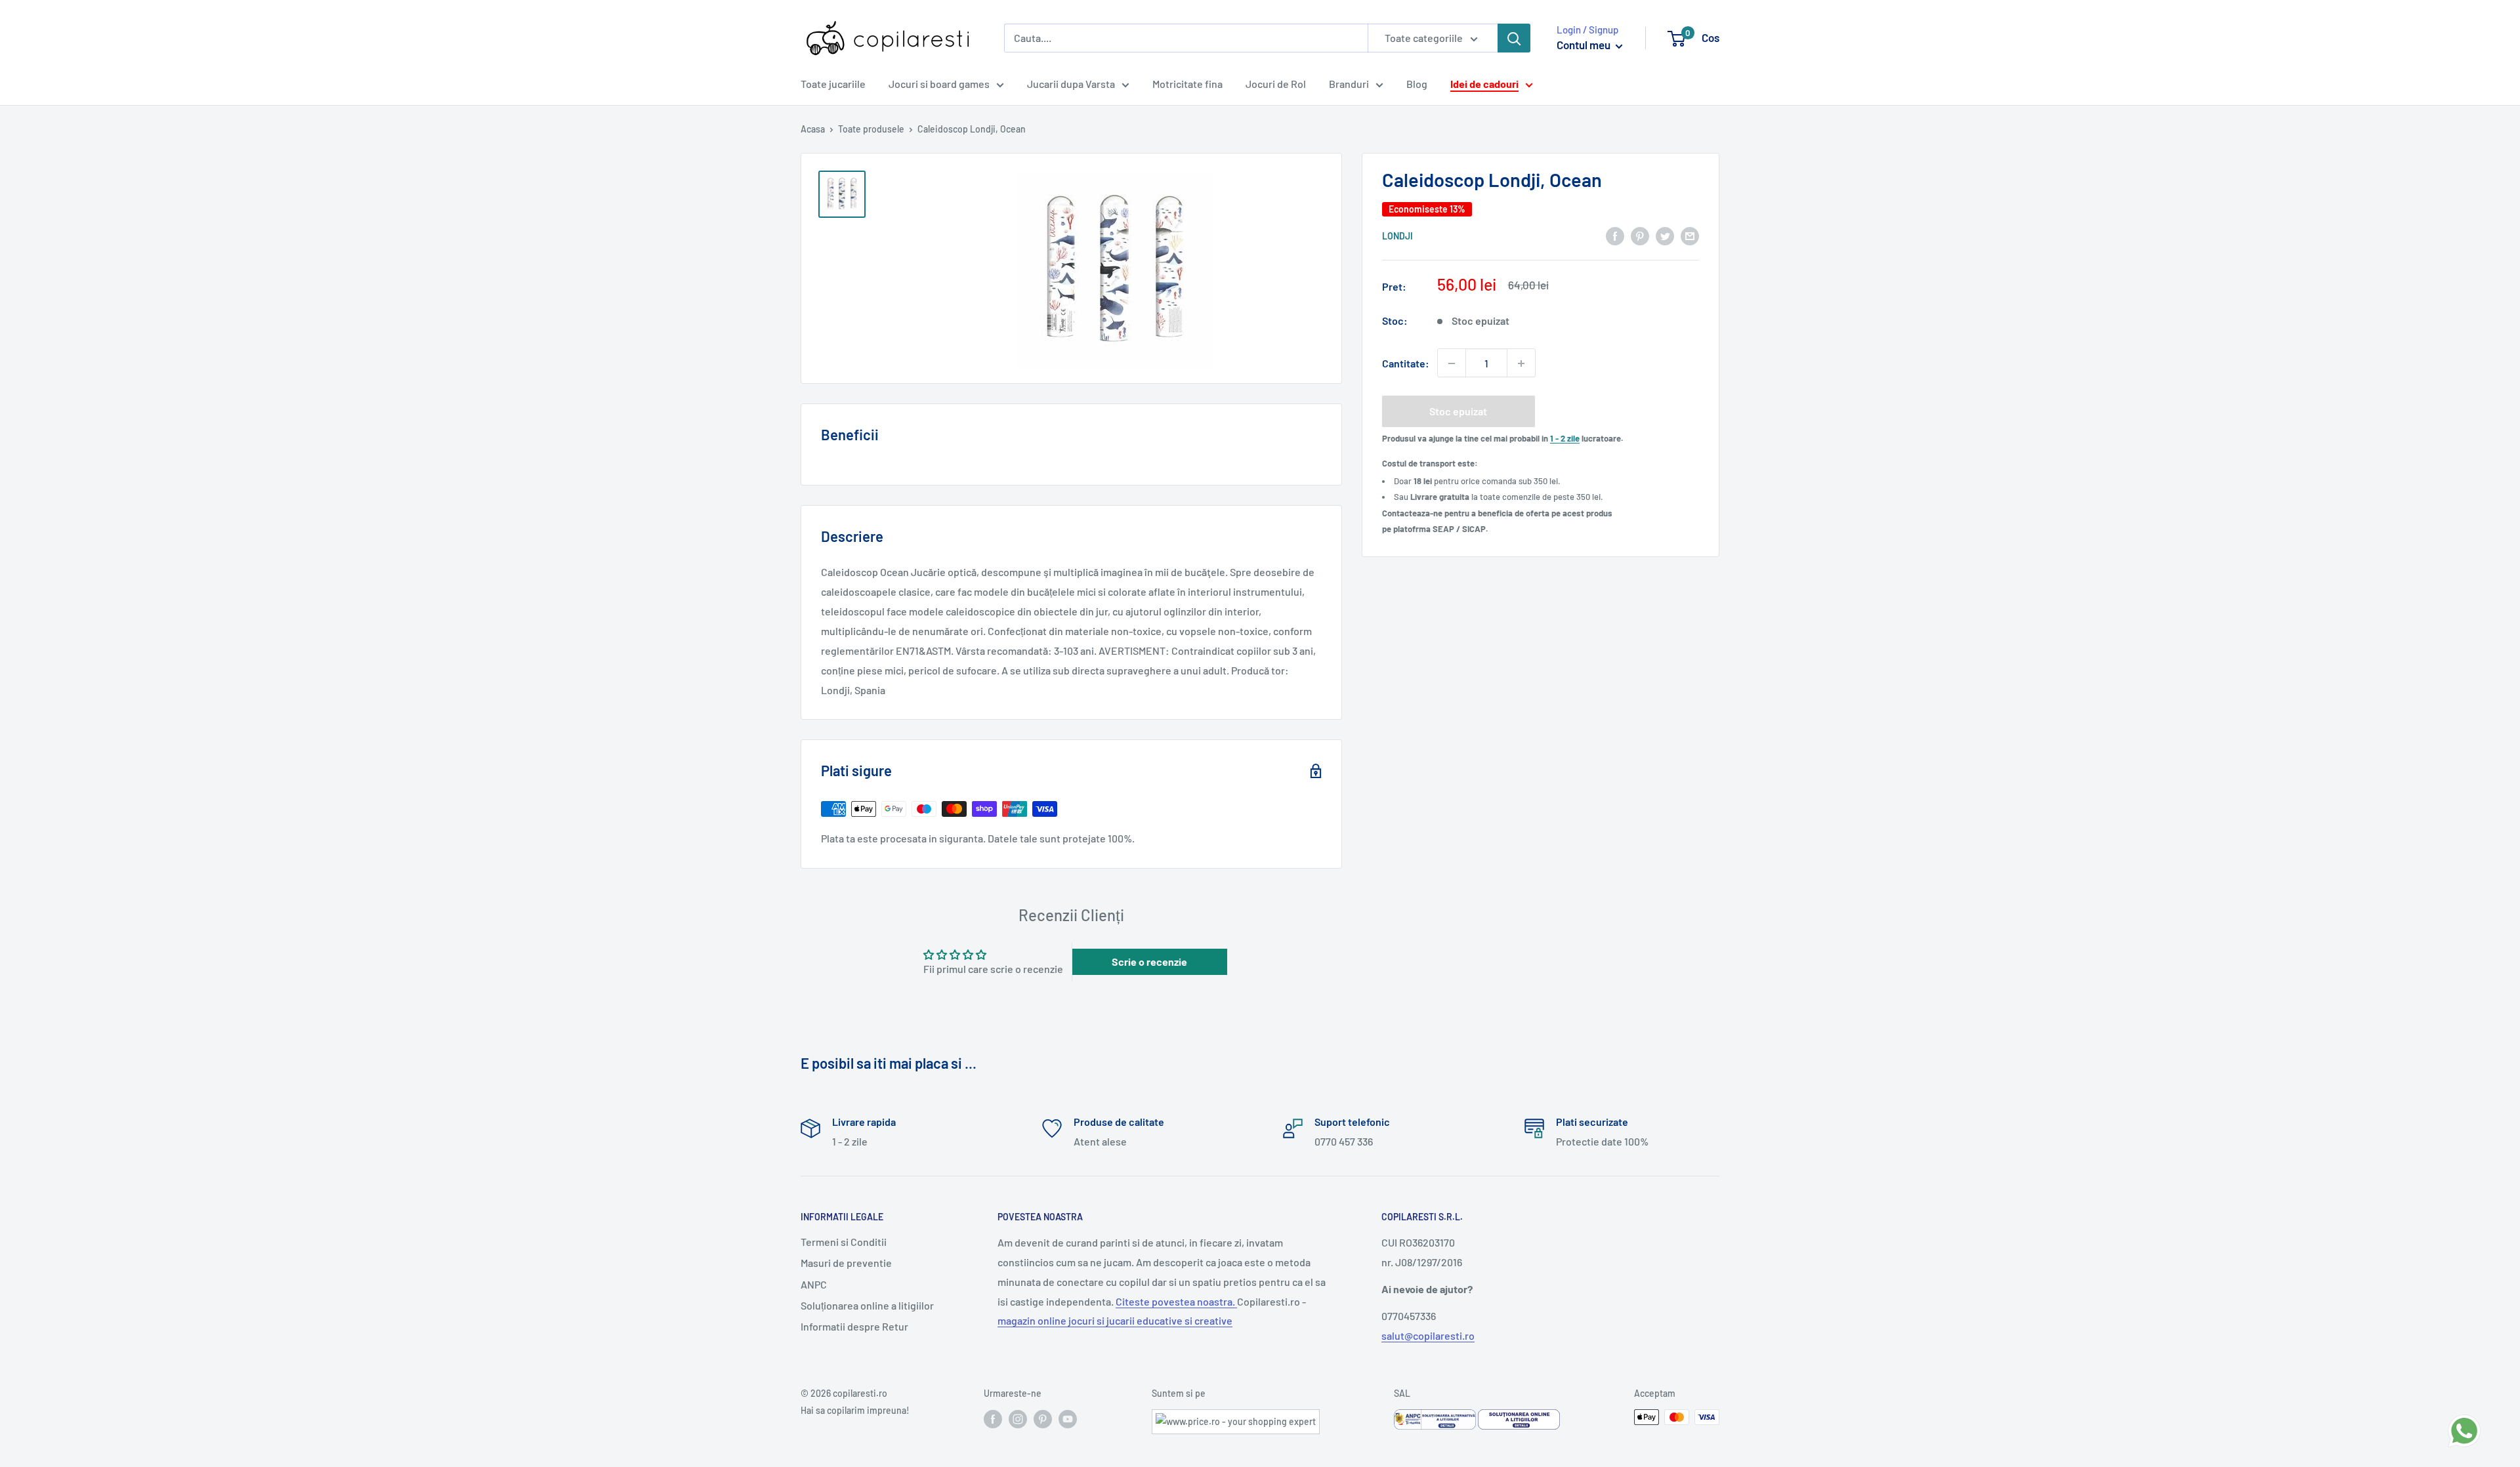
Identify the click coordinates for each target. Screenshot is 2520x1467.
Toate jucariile (833, 84)
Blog (1417, 84)
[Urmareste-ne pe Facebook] (993, 1418)
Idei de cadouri (1484, 84)
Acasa (813, 129)
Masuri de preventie (846, 1263)
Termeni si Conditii (844, 1242)
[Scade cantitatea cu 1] (1452, 363)
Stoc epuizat (1458, 412)
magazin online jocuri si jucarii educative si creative (1115, 1320)
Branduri (1349, 84)
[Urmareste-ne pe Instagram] (1018, 1418)
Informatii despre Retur (854, 1326)
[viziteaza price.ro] (1236, 1417)
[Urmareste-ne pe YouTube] (1068, 1418)
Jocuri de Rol (1276, 84)
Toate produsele (871, 129)
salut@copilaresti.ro (1428, 1335)
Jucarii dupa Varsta (1071, 84)
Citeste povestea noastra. (1176, 1301)
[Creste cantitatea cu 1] (1521, 363)
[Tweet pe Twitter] (1665, 235)
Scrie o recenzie (1149, 961)
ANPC (814, 1284)
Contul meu (1585, 45)
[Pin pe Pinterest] (1640, 235)
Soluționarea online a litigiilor (867, 1305)
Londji (1397, 237)
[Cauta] (1514, 38)
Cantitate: (1406, 363)
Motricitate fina (1187, 84)
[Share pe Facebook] (1615, 235)
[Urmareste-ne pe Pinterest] (1043, 1418)
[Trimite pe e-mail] (1690, 235)
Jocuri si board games (939, 84)
